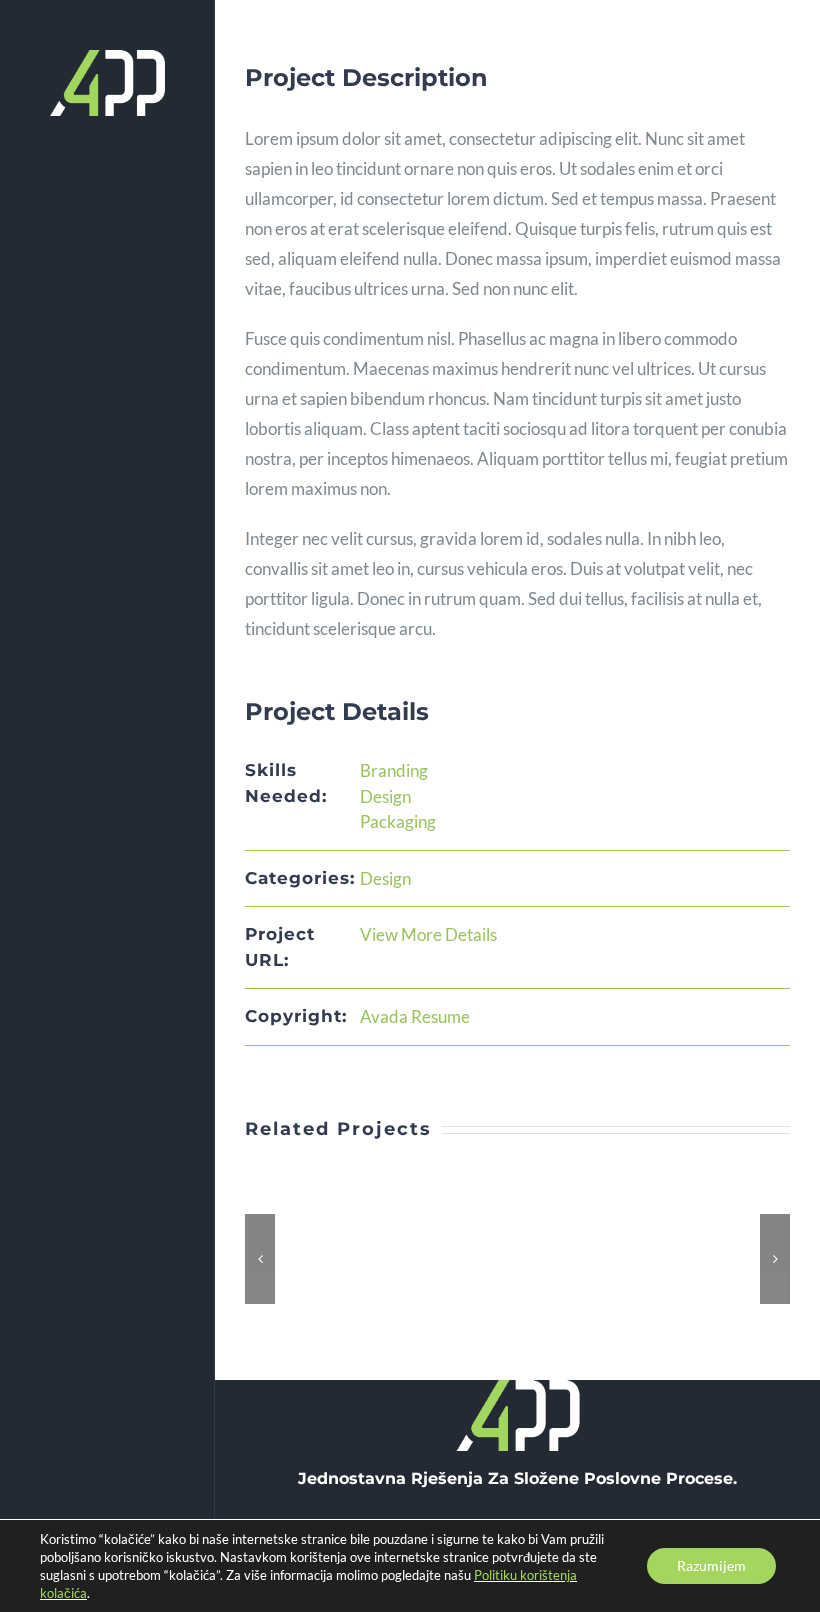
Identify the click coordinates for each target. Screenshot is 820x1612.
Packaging (398, 821)
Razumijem (711, 1565)
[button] (260, 1259)
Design (385, 796)
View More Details (428, 934)
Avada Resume (415, 1016)
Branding (394, 770)
